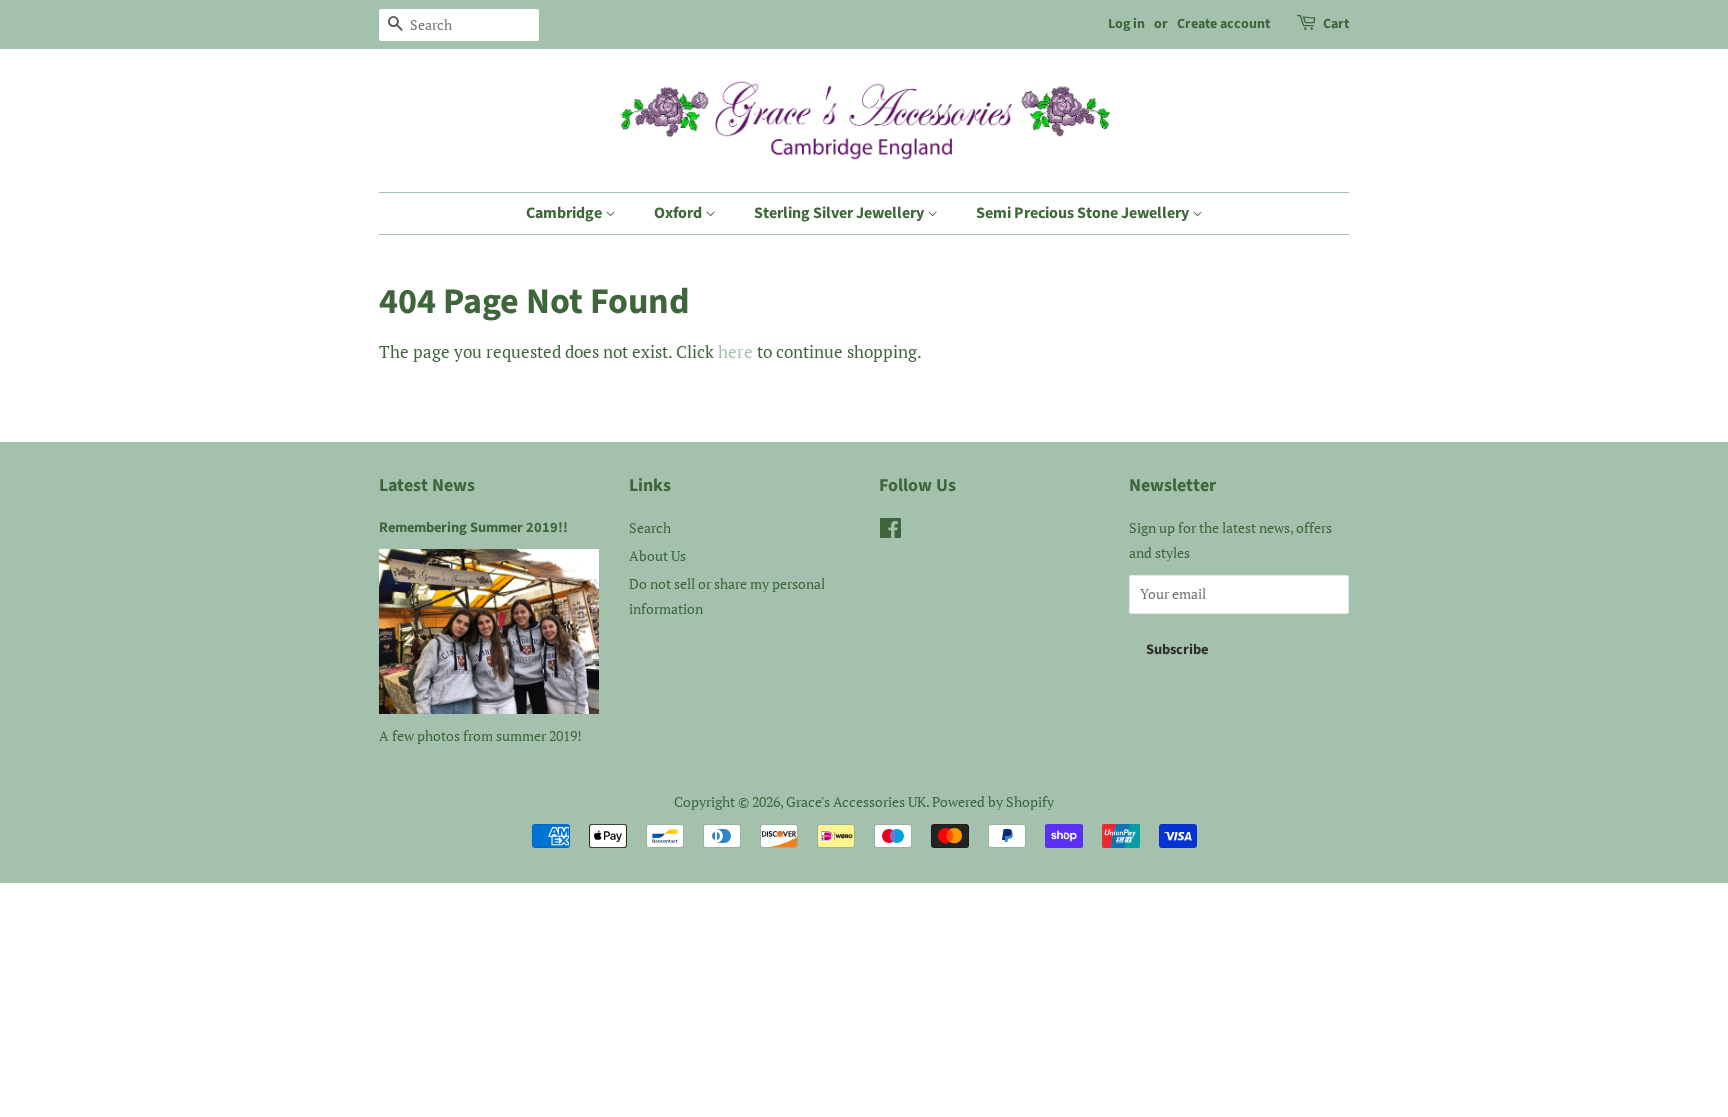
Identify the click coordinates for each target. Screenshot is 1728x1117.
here (735, 351)
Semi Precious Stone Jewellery (1084, 213)
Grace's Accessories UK (856, 801)
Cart (1336, 24)
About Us (657, 555)
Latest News (427, 485)
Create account (1223, 24)
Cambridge (565, 213)
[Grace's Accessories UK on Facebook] (890, 531)
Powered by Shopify (993, 801)
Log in (1126, 24)
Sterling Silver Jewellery (840, 213)
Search (650, 527)
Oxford (679, 213)
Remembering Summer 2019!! (473, 527)
